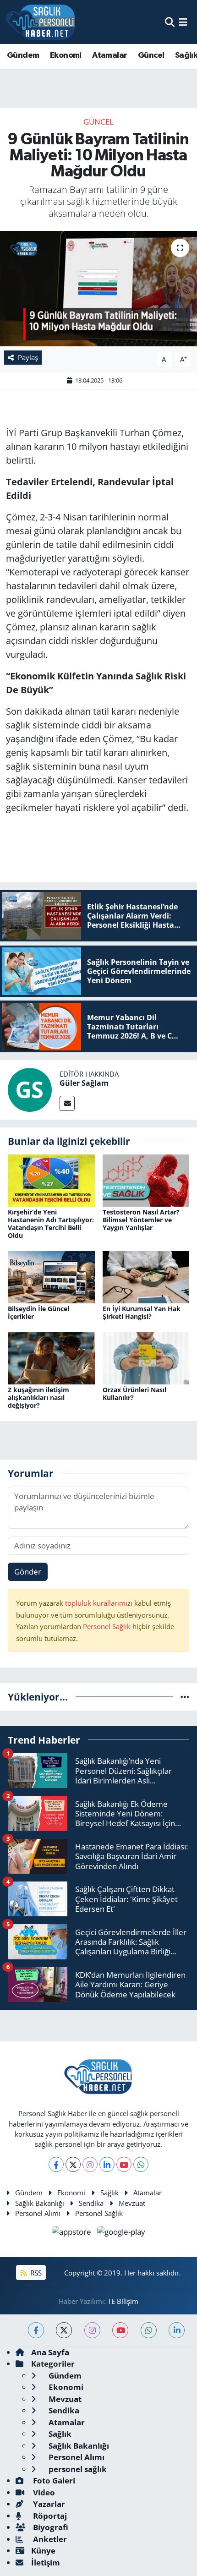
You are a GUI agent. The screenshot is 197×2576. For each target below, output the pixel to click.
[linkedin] (177, 2330)
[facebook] (36, 2330)
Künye (43, 2551)
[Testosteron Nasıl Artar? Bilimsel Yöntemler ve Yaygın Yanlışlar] (146, 1180)
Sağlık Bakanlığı (40, 2203)
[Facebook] (56, 2164)
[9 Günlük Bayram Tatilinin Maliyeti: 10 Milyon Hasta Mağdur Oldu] (98, 289)
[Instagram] (90, 2164)
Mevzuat (132, 2203)
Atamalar (109, 55)
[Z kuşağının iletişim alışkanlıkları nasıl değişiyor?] (51, 1357)
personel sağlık (77, 2469)
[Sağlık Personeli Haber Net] (40, 22)
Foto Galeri (53, 2480)
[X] (73, 2164)
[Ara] (170, 22)
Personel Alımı (38, 2213)
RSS (35, 2273)
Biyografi (50, 2527)
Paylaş (28, 357)
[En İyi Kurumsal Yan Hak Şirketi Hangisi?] (146, 1276)
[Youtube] (124, 2164)
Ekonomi (66, 55)
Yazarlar (48, 2504)
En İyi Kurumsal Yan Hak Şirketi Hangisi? (142, 1313)
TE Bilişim (123, 2301)
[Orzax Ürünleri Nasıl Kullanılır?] (146, 1357)
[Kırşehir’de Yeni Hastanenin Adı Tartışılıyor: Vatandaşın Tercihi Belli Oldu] (51, 1180)
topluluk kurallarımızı (100, 1603)
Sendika (91, 2203)
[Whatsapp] (141, 2164)
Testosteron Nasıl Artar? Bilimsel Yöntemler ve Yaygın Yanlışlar (141, 1220)
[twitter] (64, 2330)
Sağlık (109, 2193)
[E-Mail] (67, 1103)
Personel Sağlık (107, 1626)
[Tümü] (185, 1697)
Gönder (28, 1572)
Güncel (151, 55)
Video (43, 2492)
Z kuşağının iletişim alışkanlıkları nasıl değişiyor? (38, 1397)
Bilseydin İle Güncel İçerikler (38, 1313)
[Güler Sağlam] (30, 1089)
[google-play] (121, 2233)
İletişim (46, 2562)
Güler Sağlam (84, 1083)
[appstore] (73, 2233)
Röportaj (49, 2516)
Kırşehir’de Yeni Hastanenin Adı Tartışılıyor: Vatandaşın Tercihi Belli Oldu (51, 1223)
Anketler (49, 2539)
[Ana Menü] (183, 22)
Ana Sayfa (50, 2352)
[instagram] (92, 2330)
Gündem (23, 55)
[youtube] (120, 2330)
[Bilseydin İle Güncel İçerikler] (51, 1276)
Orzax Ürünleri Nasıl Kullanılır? (134, 1394)
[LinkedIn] (107, 2164)
